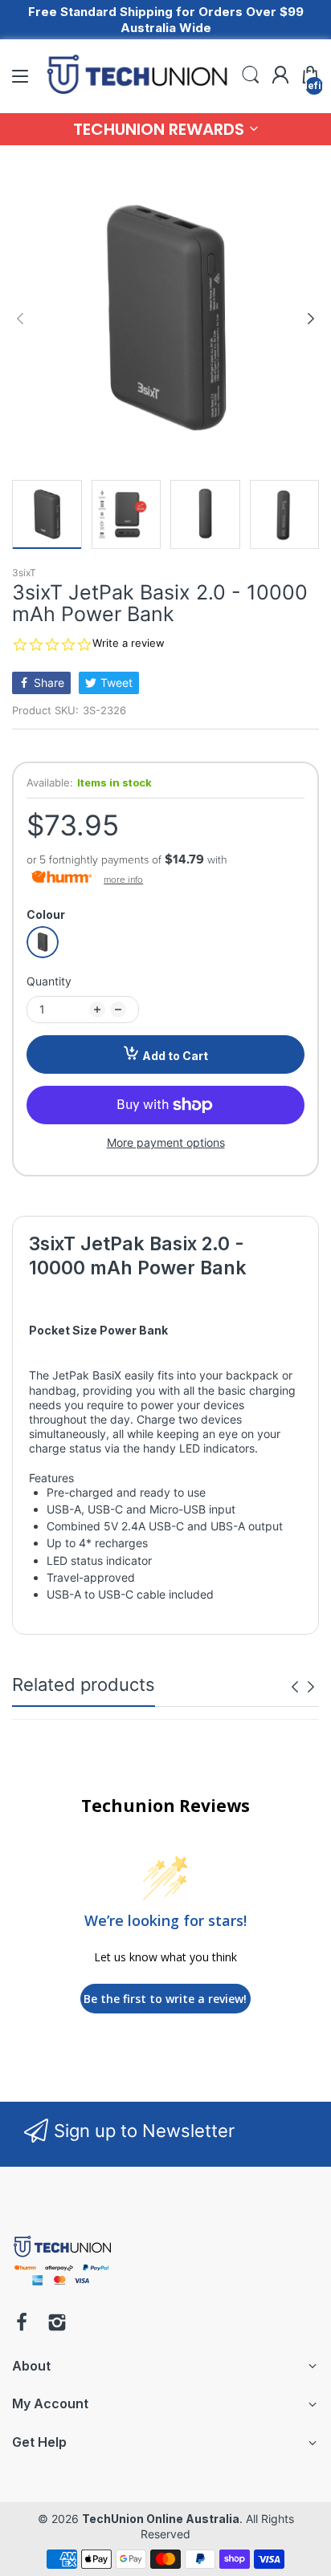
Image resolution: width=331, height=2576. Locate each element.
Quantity (49, 981)
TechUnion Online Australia (161, 2519)
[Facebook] (22, 2324)
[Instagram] (57, 2324)
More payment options (166, 1142)
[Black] (43, 942)
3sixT (24, 573)
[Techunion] (62, 2288)
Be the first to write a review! (165, 1999)
